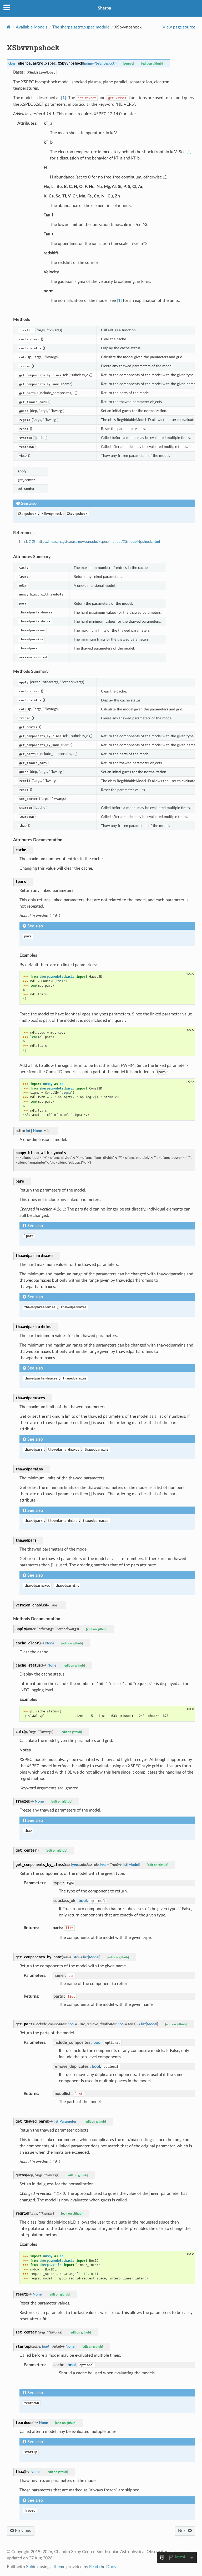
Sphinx (32, 2567)
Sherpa (104, 8)
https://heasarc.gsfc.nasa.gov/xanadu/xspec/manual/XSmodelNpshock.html (99, 542)
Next (183, 2531)
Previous (22, 2531)
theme (59, 2567)
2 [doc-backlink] (30, 542)
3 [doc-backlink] (33, 542)
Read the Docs (102, 2567)
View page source (179, 27)
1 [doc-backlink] (26, 542)
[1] (64, 98)
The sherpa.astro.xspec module (81, 27)
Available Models (32, 27)
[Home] (9, 27)
